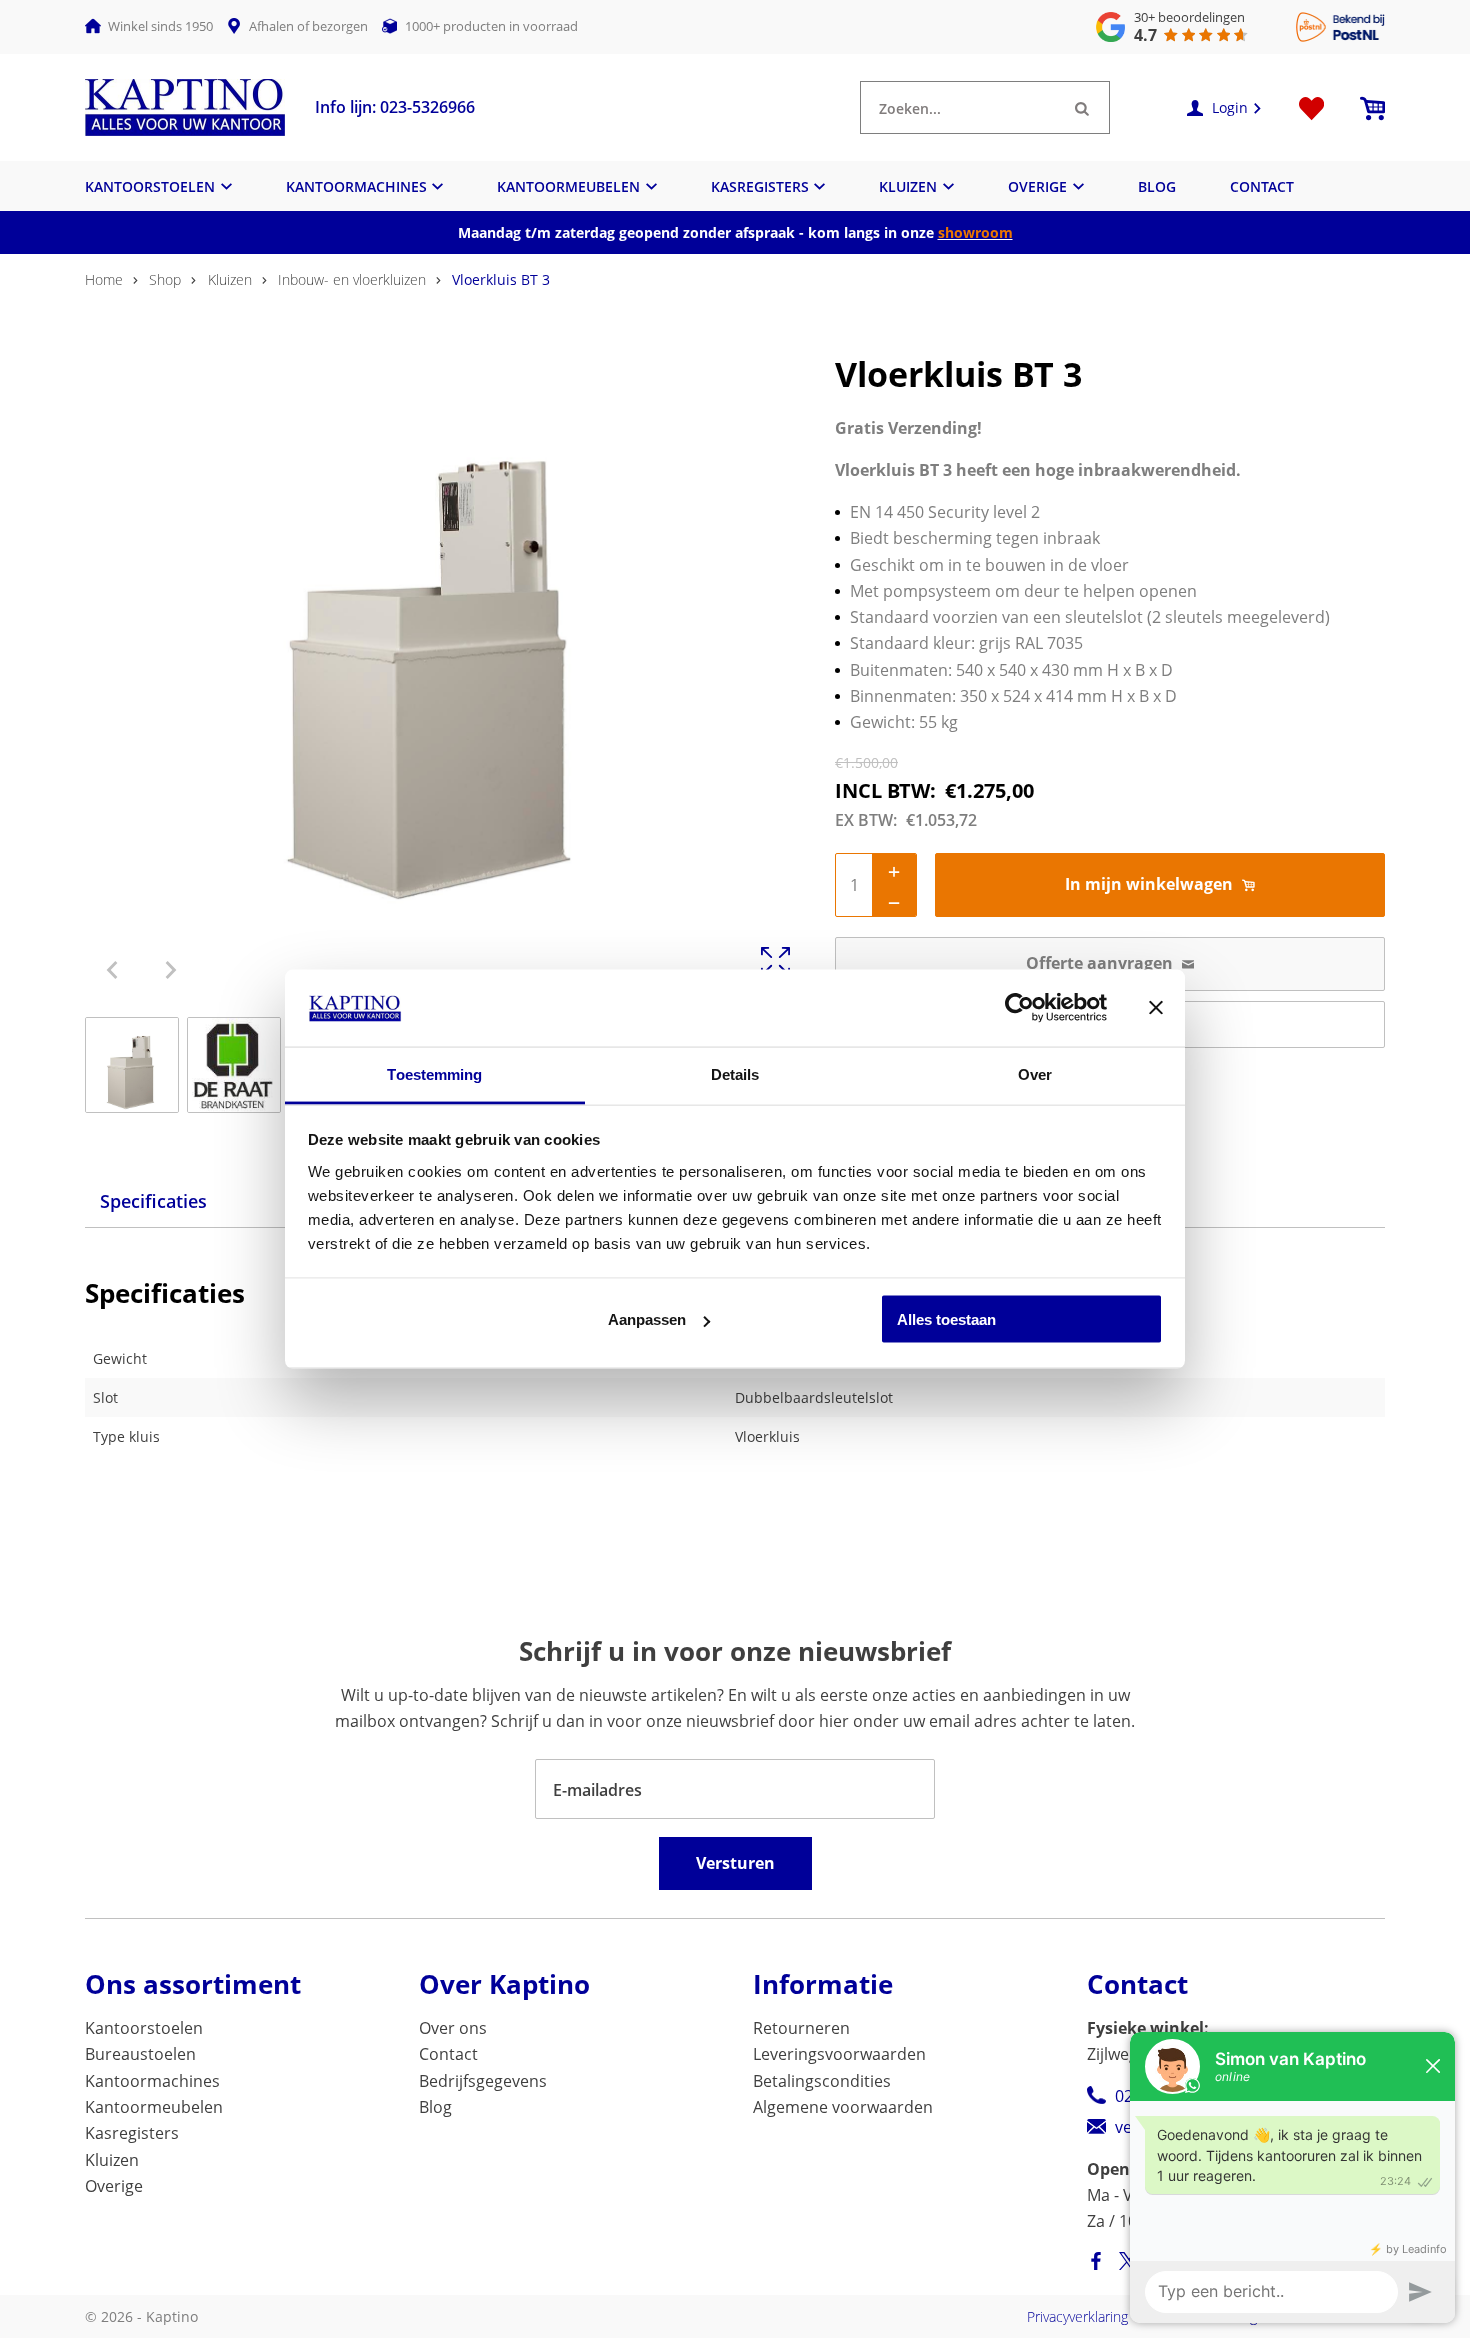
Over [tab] (1035, 1073)
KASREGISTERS (760, 186)
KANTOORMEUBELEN (568, 186)
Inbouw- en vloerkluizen (352, 279)
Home (104, 279)
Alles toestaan (946, 1319)
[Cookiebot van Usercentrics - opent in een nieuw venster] (1019, 1008)
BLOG (1157, 186)
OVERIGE (1037, 186)
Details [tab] (735, 1073)
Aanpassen (647, 1319)
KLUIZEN (908, 186)
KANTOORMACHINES (356, 186)
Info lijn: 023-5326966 (395, 107)
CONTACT (1262, 186)
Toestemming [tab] (434, 1073)
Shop (165, 279)
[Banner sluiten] (1156, 1008)
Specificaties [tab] (153, 1201)
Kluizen (230, 279)
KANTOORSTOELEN (150, 186)
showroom (975, 232)
